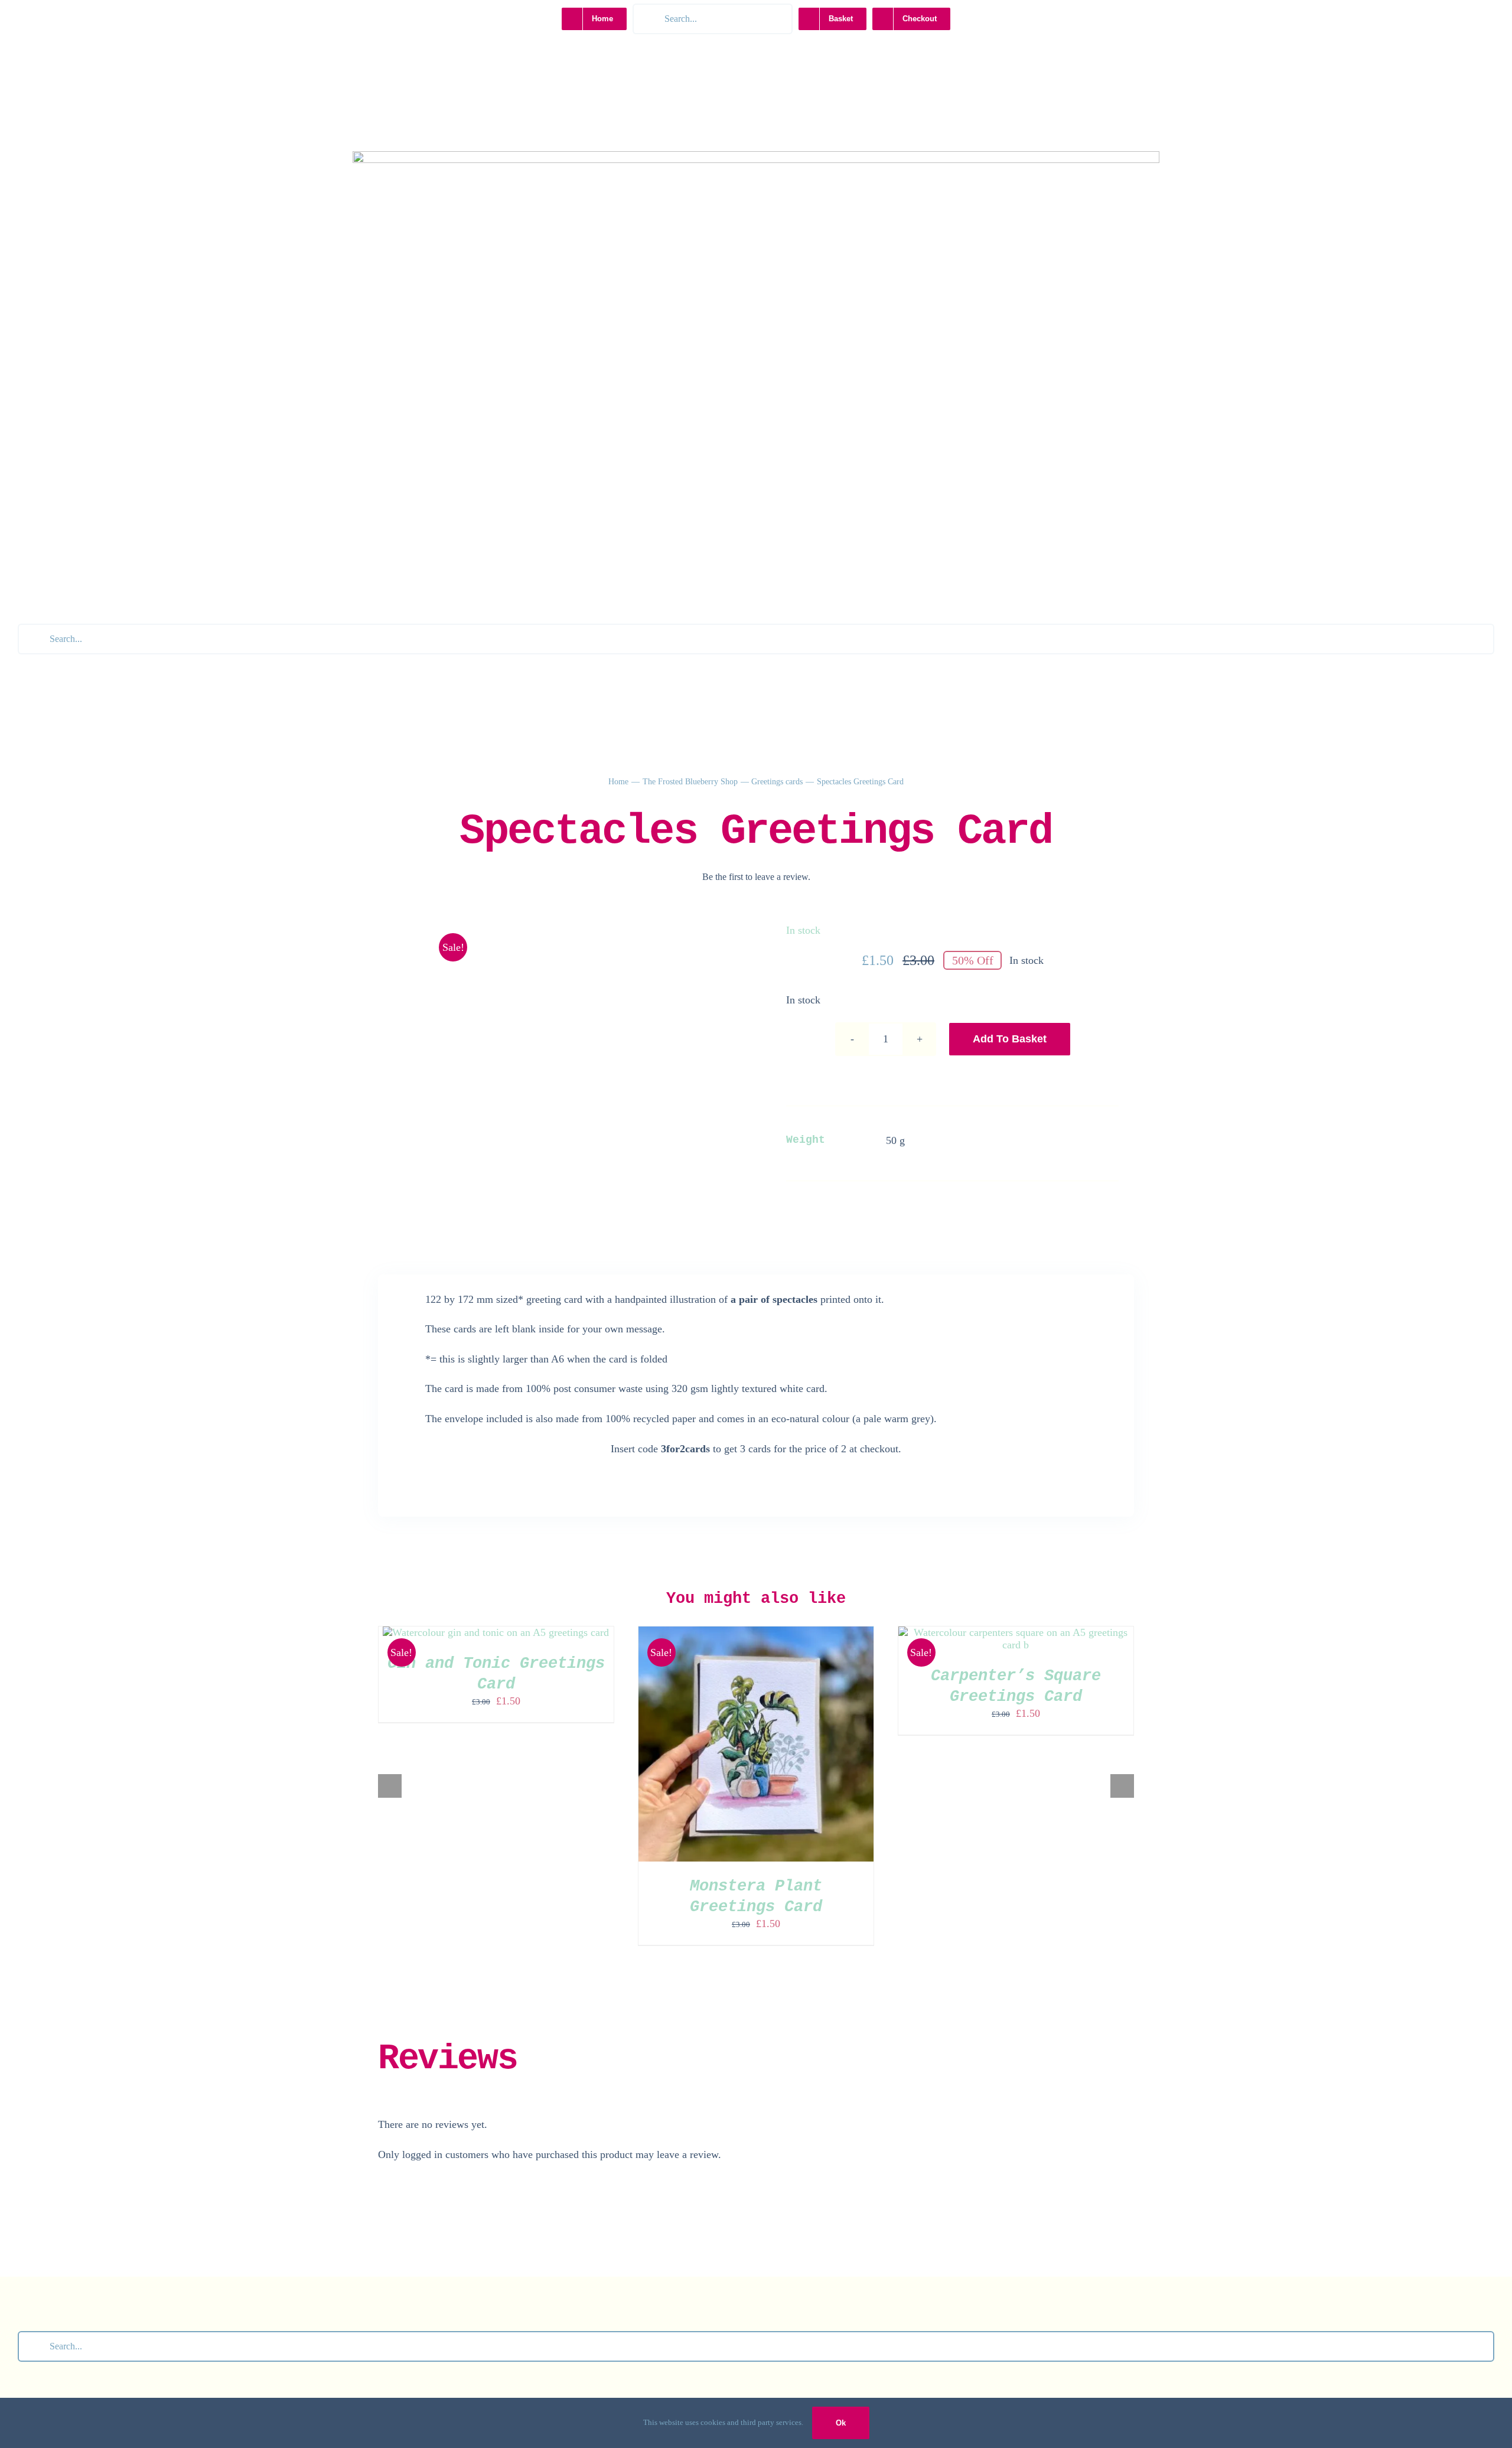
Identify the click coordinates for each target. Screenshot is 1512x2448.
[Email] (1007, 1209)
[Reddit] (953, 1209)
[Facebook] (898, 1209)
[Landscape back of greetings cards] (559, 939)
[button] (390, 1786)
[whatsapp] (781, 614)
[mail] (806, 614)
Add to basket (1010, 1039)
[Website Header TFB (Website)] (756, 157)
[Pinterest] (980, 1209)
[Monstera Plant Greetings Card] (756, 1632)
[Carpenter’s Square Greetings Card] (1016, 1632)
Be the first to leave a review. (756, 877)
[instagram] (706, 614)
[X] (926, 1209)
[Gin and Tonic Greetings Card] (496, 1632)
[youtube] (731, 614)
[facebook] (756, 614)
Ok (841, 2423)
